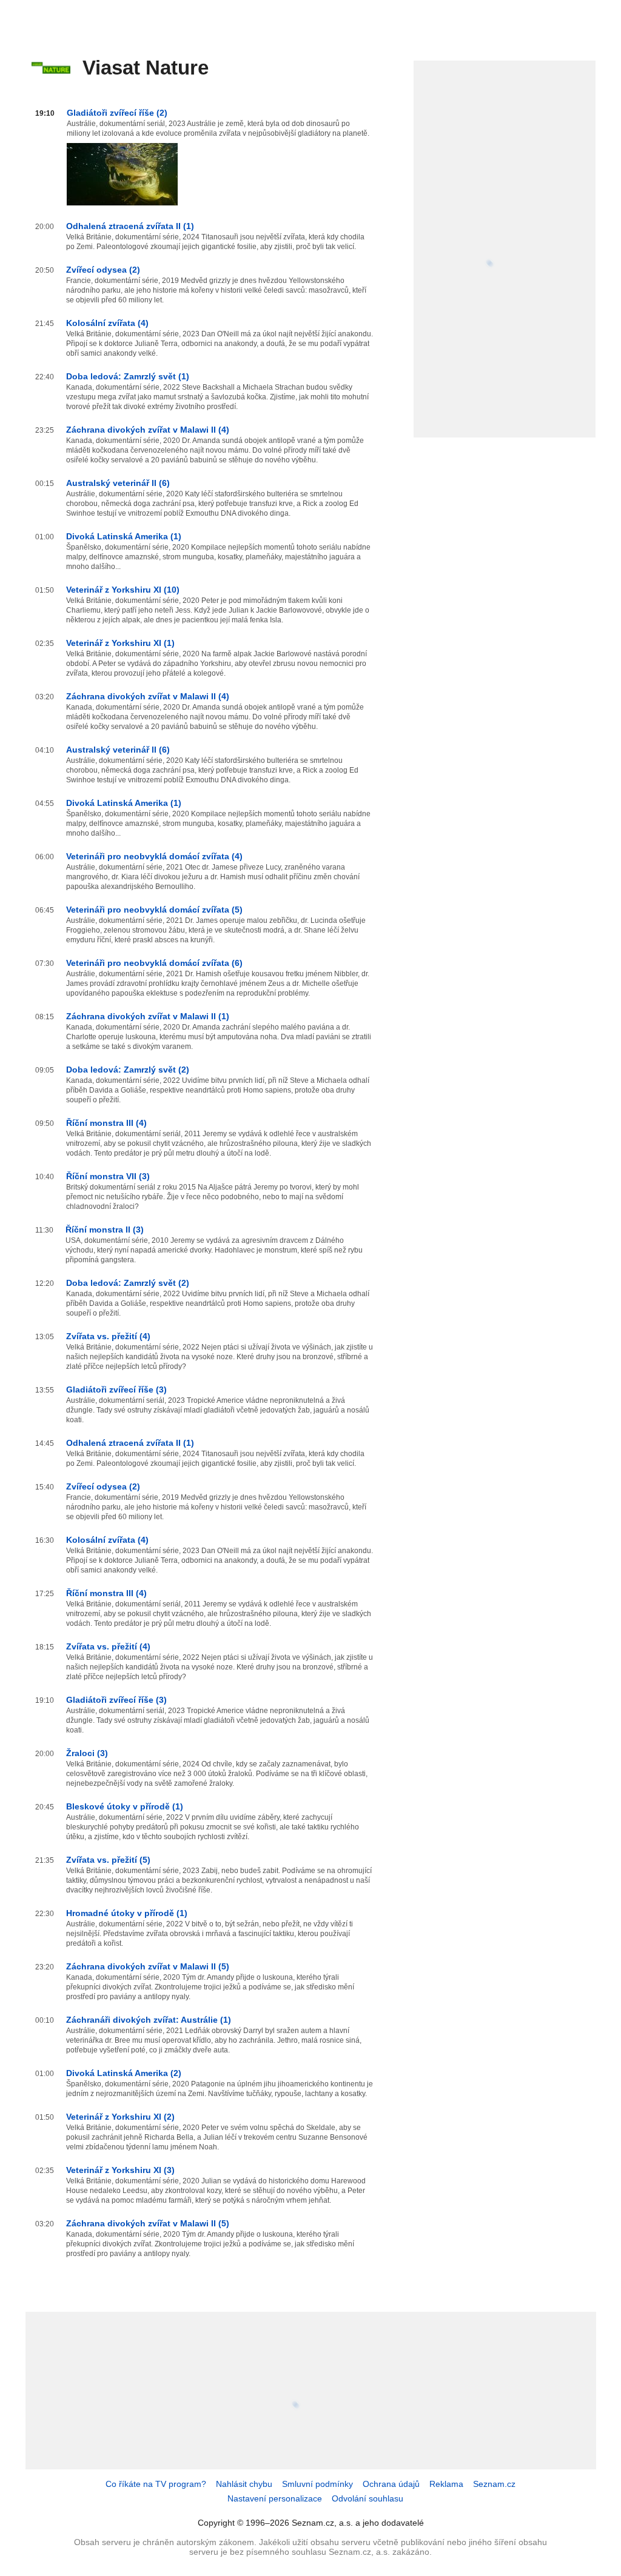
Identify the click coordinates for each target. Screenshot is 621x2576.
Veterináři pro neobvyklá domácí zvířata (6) (154, 963)
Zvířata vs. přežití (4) (108, 1336)
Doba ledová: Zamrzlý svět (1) (128, 376)
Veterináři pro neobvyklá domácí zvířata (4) (154, 856)
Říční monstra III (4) (106, 1123)
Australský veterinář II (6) (118, 483)
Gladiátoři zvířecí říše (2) (117, 113)
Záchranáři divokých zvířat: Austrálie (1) (149, 2020)
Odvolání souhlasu (368, 2498)
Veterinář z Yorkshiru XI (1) (120, 643)
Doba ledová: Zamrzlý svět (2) (128, 1070)
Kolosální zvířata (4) (107, 323)
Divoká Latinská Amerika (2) (124, 2073)
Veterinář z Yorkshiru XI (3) (120, 2170)
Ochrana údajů (391, 2484)
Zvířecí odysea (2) (103, 270)
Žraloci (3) (87, 1753)
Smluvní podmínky (317, 2484)
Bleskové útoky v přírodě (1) (125, 1806)
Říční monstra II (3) (105, 1230)
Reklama (446, 2484)
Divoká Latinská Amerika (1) (124, 536)
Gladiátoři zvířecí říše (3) (116, 1390)
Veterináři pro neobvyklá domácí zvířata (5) (154, 910)
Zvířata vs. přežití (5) (108, 1860)
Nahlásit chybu (244, 2484)
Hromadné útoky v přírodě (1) (127, 1913)
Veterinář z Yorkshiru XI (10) (123, 590)
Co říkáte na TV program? (156, 2484)
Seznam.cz (494, 2484)
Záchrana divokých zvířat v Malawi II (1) (148, 1016)
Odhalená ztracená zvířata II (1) (130, 226)
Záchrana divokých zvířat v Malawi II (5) (148, 1966)
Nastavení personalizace (275, 2498)
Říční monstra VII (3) (108, 1176)
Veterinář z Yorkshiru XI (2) (120, 2117)
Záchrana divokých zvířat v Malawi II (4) (148, 430)
